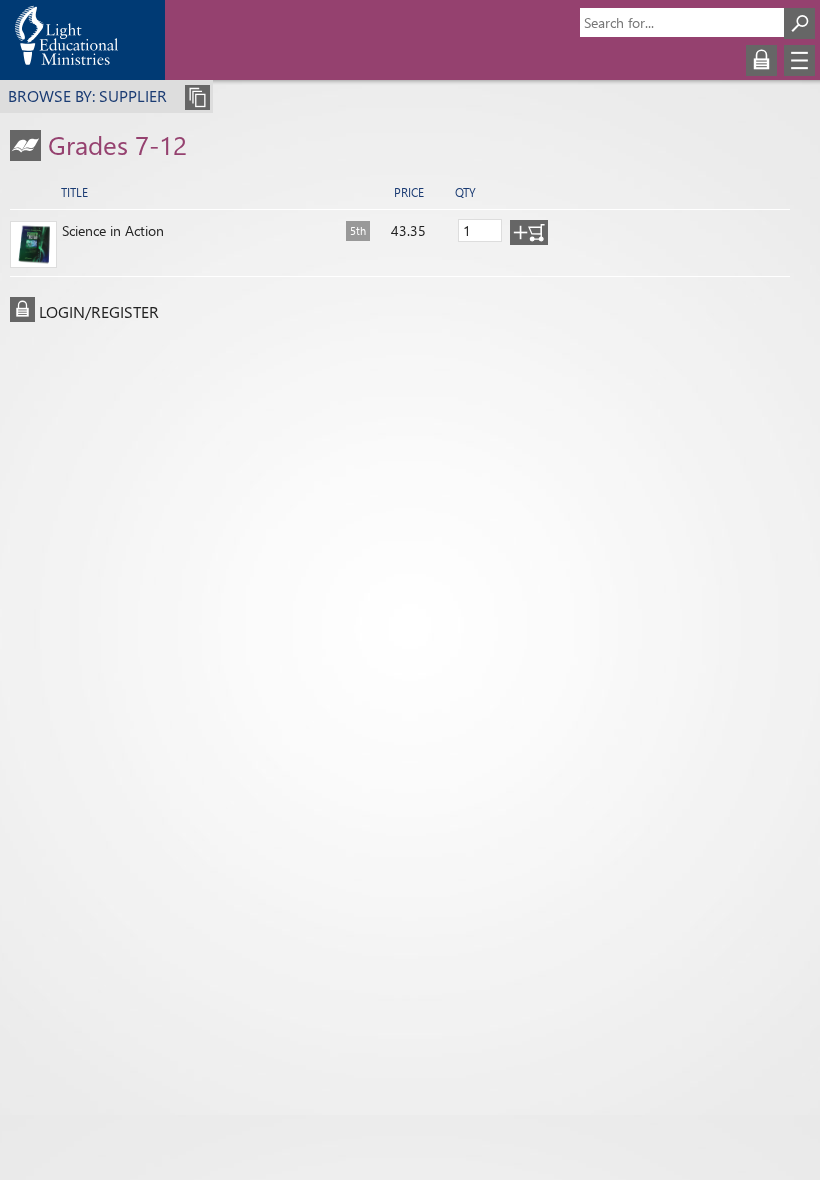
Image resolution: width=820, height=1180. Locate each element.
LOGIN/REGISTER (99, 311)
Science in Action (113, 230)
